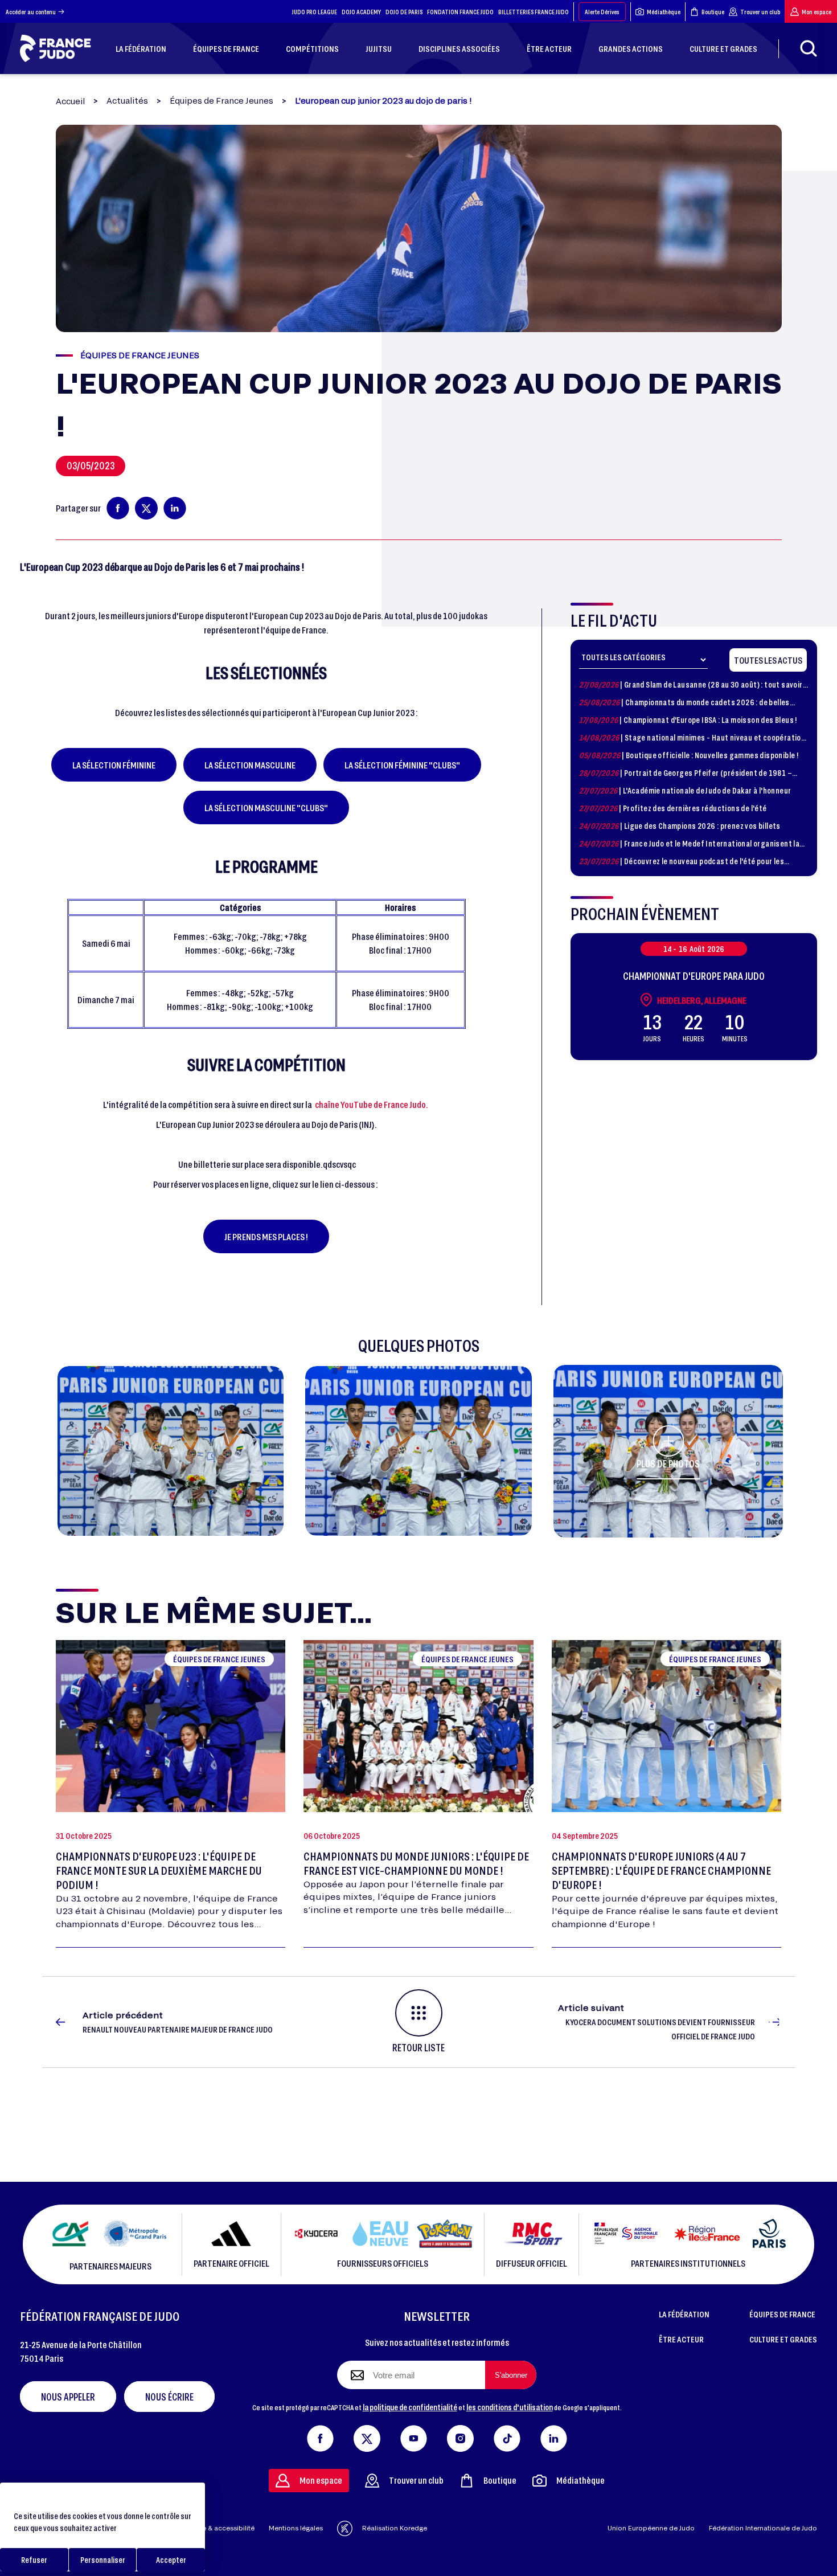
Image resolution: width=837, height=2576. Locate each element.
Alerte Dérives (602, 12)
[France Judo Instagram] (460, 2436)
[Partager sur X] (146, 508)
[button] (171, 1451)
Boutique (713, 12)
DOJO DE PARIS (404, 12)
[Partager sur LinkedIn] (175, 508)
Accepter (171, 2560)
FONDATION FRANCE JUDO (460, 12)
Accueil (70, 101)
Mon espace (817, 12)
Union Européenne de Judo (651, 2528)
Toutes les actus (768, 660)
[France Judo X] (367, 2436)
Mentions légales (296, 2528)
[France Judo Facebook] (320, 2436)
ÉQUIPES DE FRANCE (782, 2314)
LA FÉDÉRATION (684, 2314)
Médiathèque (664, 12)
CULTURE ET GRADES (783, 2339)
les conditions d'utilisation (510, 2407)
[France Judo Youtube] (414, 2436)
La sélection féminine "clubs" (402, 765)
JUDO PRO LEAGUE (315, 12)
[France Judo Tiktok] (507, 2436)
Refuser (34, 2560)
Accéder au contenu (31, 12)
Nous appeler (68, 2397)
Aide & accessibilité (223, 2528)
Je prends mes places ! (266, 1236)
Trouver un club (760, 12)
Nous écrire (169, 2397)
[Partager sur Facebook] (118, 508)
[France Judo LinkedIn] (554, 2436)
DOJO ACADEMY (361, 12)
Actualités (127, 101)
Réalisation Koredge (395, 2528)
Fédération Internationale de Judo (763, 2528)
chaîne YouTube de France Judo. (372, 1104)
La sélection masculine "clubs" (266, 807)
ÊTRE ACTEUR (681, 2339)
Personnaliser (103, 2560)
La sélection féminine (114, 765)
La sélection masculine (250, 765)
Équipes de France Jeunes (221, 101)
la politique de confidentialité (410, 2407)
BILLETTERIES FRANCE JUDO (534, 12)
